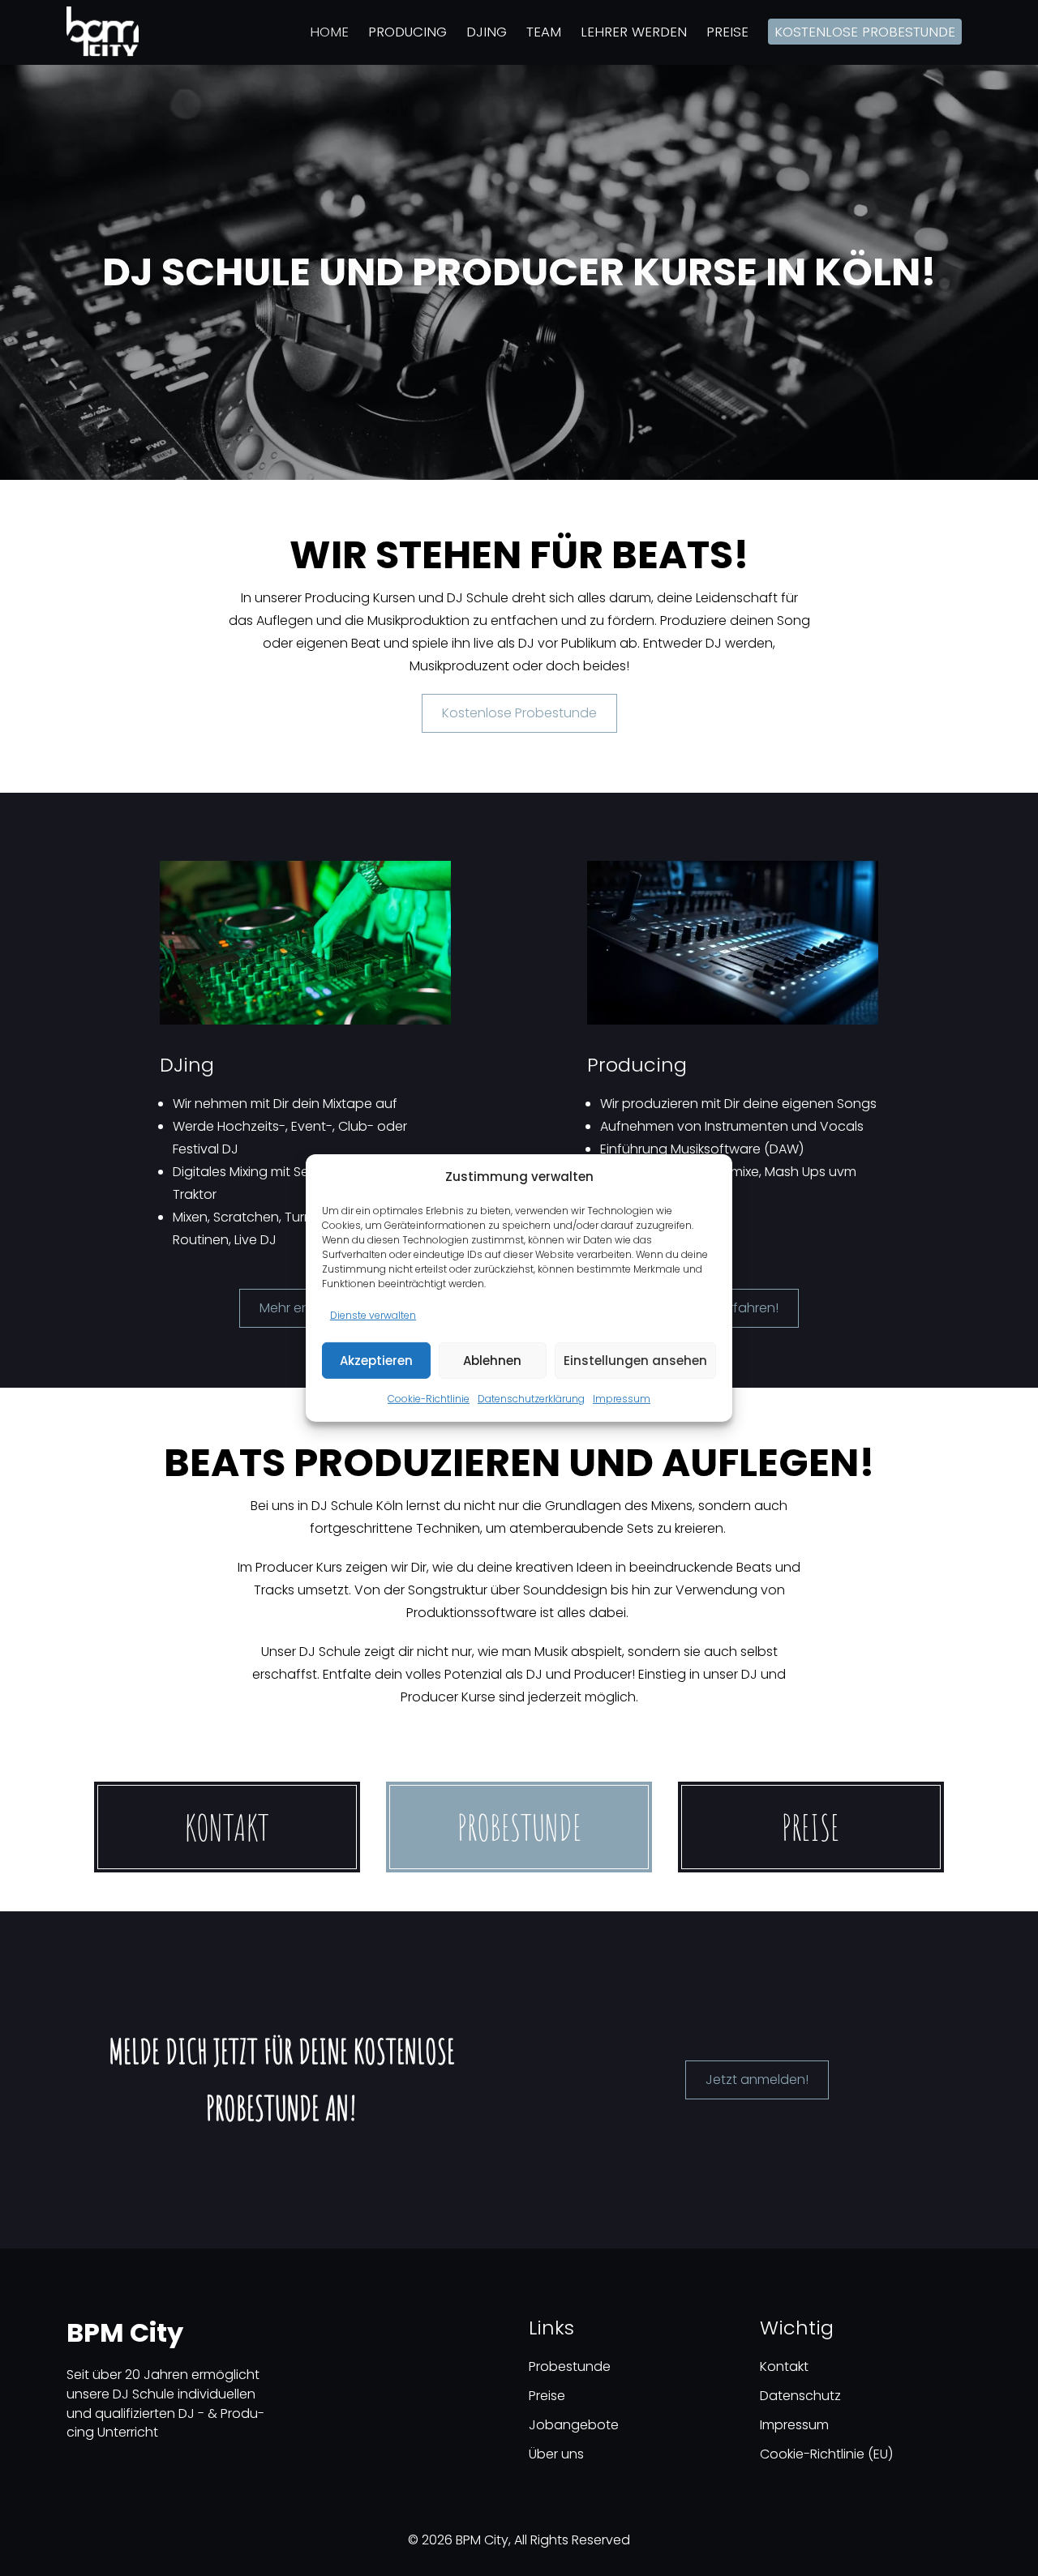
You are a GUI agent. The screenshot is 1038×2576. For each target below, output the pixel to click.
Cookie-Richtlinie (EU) (826, 2454)
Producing (407, 32)
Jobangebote (574, 2425)
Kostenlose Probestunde (865, 32)
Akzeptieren (376, 1361)
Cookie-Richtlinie (429, 1399)
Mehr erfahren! (733, 1308)
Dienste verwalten (373, 1315)
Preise (727, 32)
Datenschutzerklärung (531, 1399)
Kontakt (227, 1827)
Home (329, 32)
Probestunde (519, 1827)
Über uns (556, 2454)
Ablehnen (492, 1361)
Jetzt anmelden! (757, 2080)
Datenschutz (800, 2396)
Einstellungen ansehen (635, 1361)
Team (544, 32)
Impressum (622, 1399)
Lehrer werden (634, 32)
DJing (487, 32)
